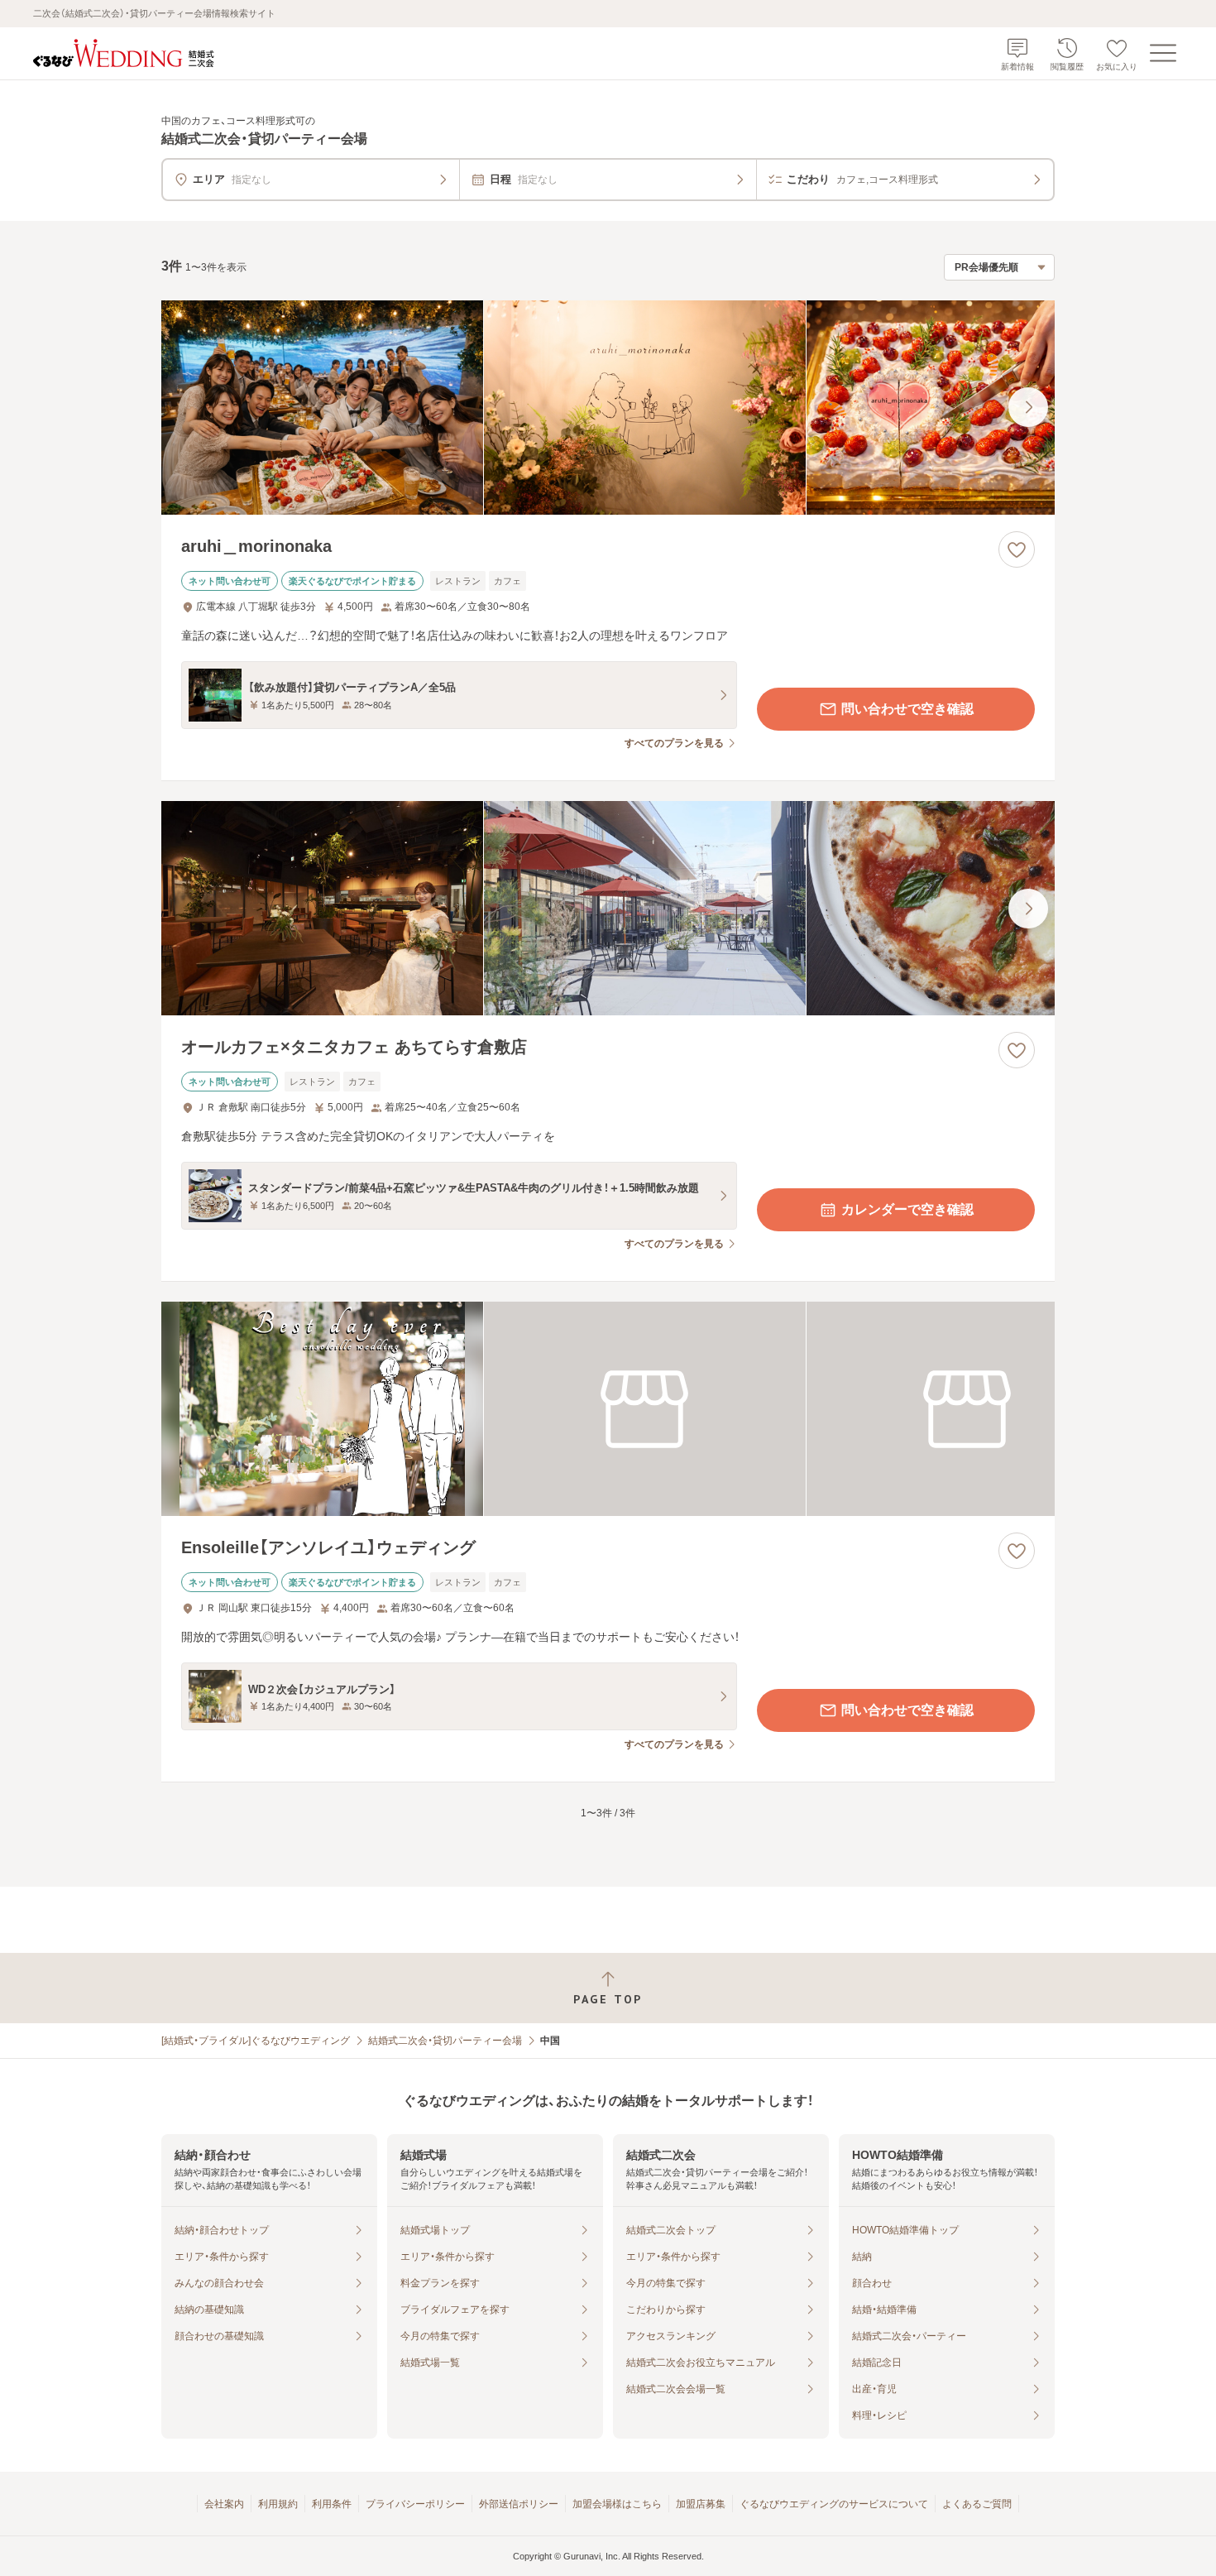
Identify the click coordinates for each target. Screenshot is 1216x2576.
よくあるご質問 (977, 2504)
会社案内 (224, 2504)
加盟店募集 (701, 2504)
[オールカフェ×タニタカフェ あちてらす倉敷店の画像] (608, 908)
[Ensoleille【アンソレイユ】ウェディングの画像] (608, 1409)
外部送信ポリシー (519, 2504)
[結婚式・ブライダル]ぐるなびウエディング (256, 2041)
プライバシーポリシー (415, 2504)
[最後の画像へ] (1028, 407)
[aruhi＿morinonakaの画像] (608, 408)
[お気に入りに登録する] (1017, 549)
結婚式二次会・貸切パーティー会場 (445, 2041)
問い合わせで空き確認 (907, 709)
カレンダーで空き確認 (907, 1209)
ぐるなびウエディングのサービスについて (834, 2504)
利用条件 (332, 2504)
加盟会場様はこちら (617, 2504)
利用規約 (278, 2504)
